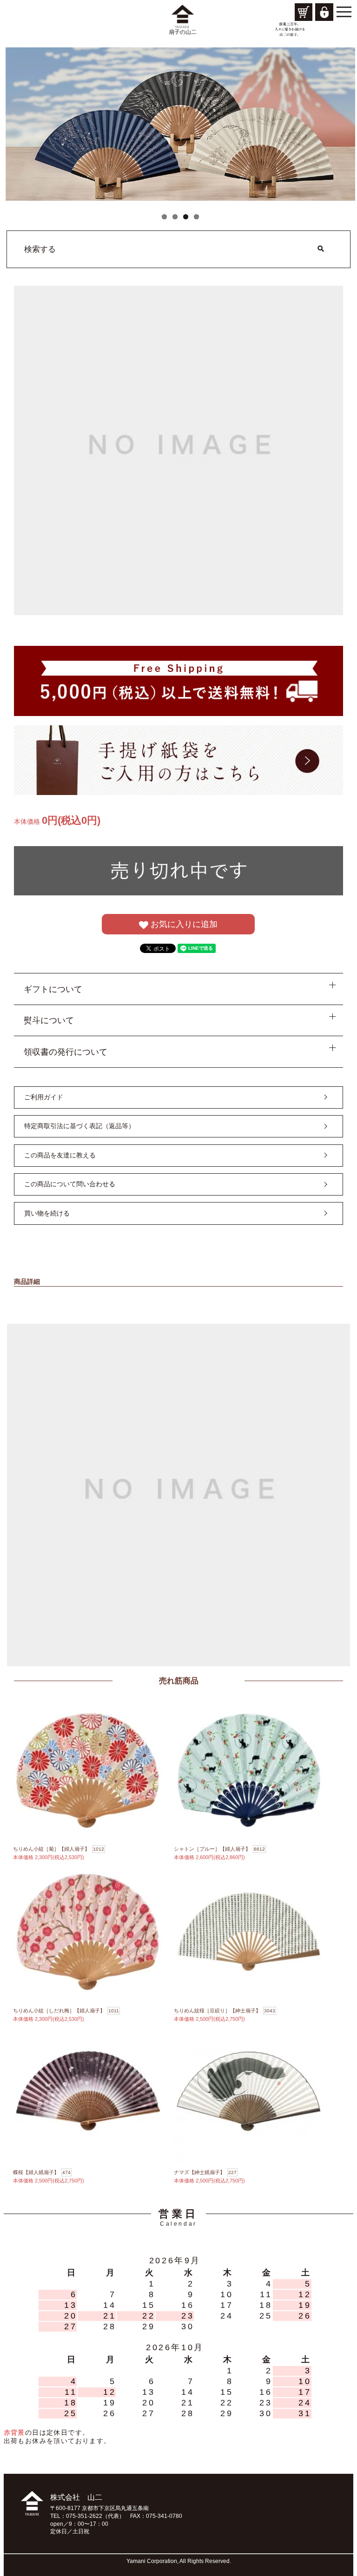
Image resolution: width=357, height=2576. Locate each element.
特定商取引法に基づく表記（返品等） (79, 1126)
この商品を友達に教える (60, 1155)
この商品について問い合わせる (70, 1184)
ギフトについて (53, 989)
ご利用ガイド (44, 1097)
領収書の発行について (66, 1052)
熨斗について (49, 1020)
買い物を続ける (47, 1213)
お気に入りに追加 (183, 924)
